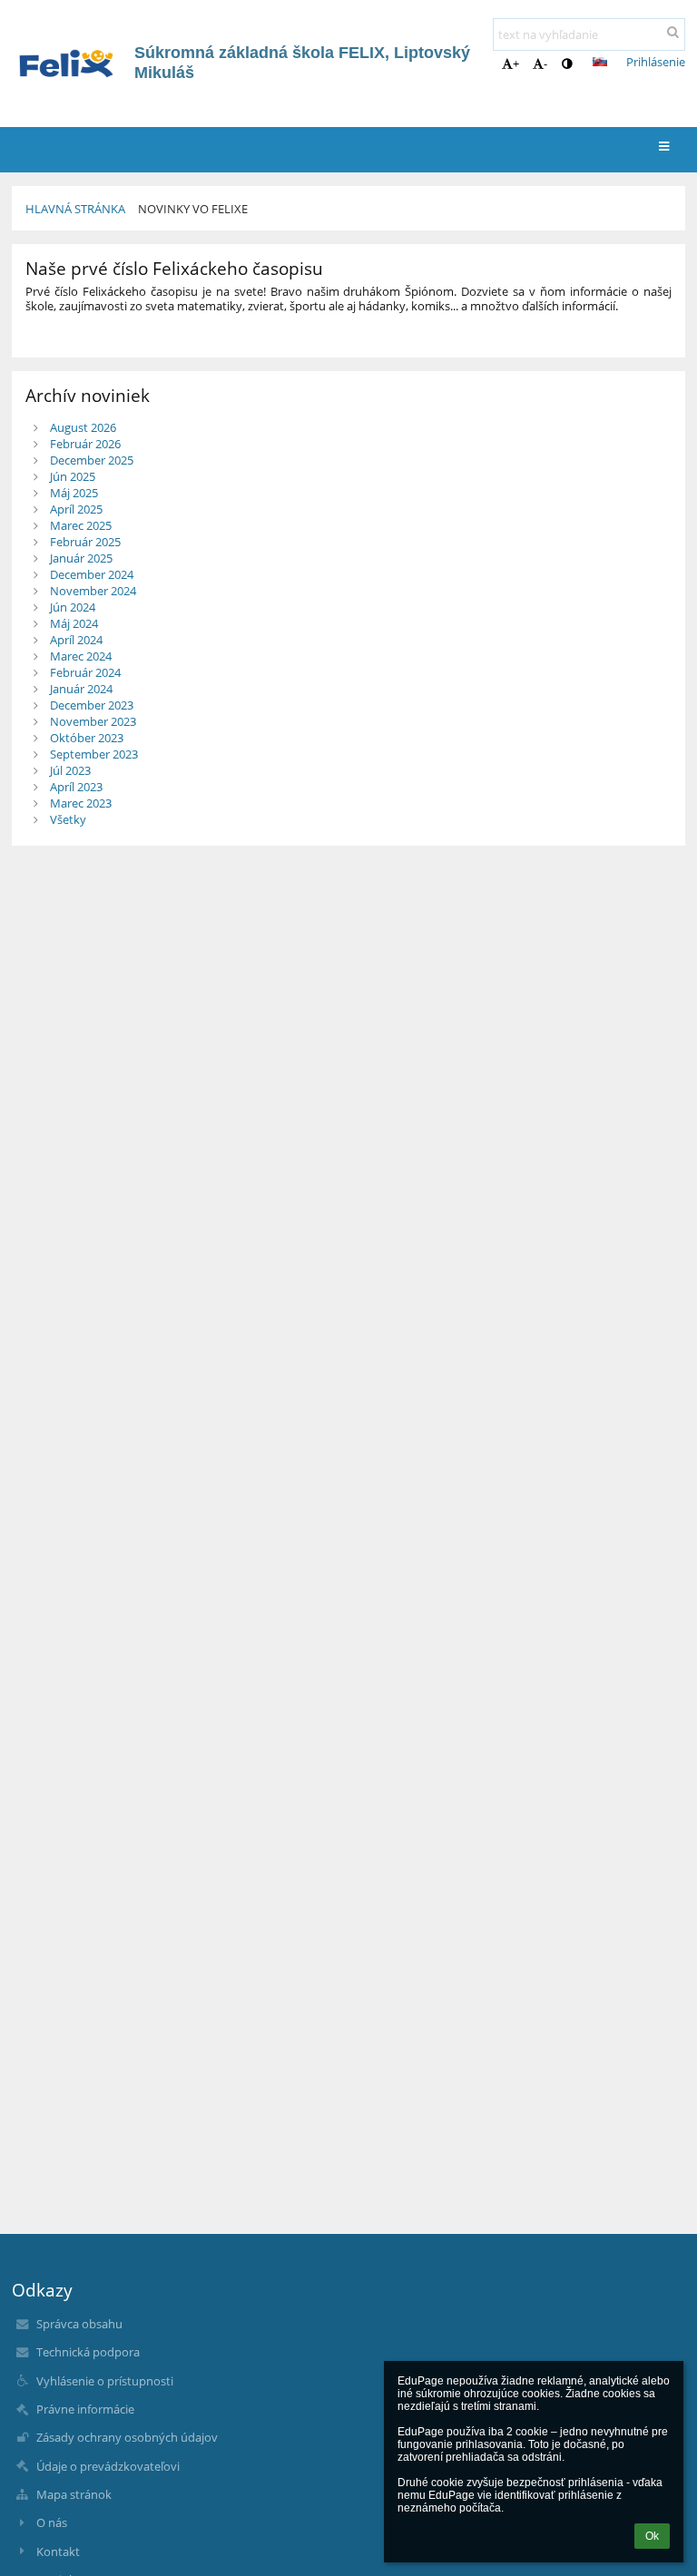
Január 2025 (81, 558)
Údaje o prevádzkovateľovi (108, 2466)
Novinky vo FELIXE (193, 209)
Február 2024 (85, 672)
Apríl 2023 (76, 787)
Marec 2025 (81, 525)
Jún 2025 (73, 476)
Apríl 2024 (76, 640)
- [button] (545, 64)
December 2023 (92, 705)
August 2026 (83, 427)
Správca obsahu (79, 2324)
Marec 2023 (81, 803)
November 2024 (93, 591)
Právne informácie (85, 2409)
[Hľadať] (673, 32)
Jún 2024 (73, 607)
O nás (52, 2522)
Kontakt (58, 2552)
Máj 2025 (74, 493)
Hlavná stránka (75, 209)
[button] (567, 64)
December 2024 (92, 574)
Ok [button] (652, 2536)
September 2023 (94, 754)
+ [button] (516, 64)
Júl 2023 (70, 770)
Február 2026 (85, 444)
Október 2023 (87, 738)
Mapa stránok (74, 2494)
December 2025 (92, 460)
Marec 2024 (81, 656)
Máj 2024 (74, 623)
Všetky (68, 819)
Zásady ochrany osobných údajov (127, 2437)
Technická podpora (88, 2352)
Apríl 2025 (76, 509)
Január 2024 (81, 689)
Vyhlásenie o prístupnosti (105, 2381)
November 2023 (93, 721)
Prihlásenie (656, 62)
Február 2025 (85, 542)
